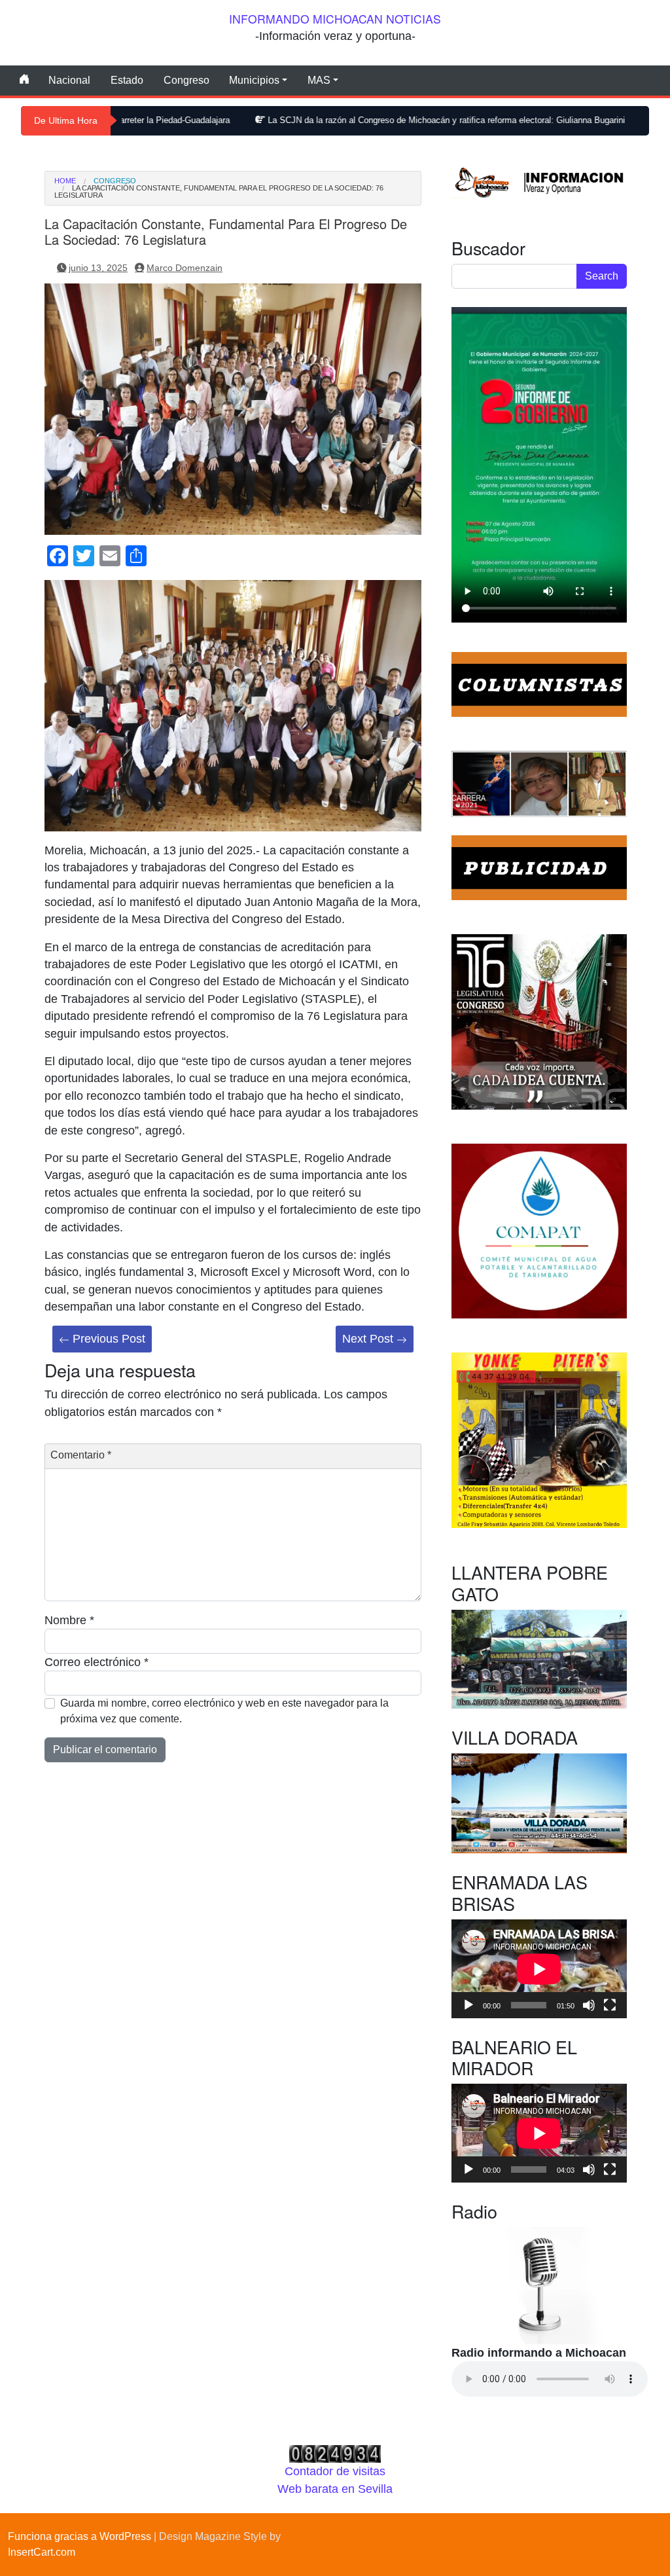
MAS (319, 80)
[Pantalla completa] (610, 2005)
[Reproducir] (468, 2005)
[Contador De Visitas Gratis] (335, 2454)
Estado (127, 80)
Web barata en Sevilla (335, 2489)
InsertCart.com (42, 2552)
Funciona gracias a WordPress (79, 2536)
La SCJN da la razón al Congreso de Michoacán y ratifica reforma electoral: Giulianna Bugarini (349, 120)
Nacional (69, 80)
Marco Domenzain (185, 268)
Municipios (254, 80)
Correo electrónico (97, 1662)
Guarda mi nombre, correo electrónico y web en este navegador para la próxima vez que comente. (224, 1711)
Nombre (69, 1620)
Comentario (81, 1455)
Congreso (186, 80)
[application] (539, 1969)
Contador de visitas (335, 2471)
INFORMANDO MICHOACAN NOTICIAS (335, 19)
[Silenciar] (589, 2005)
